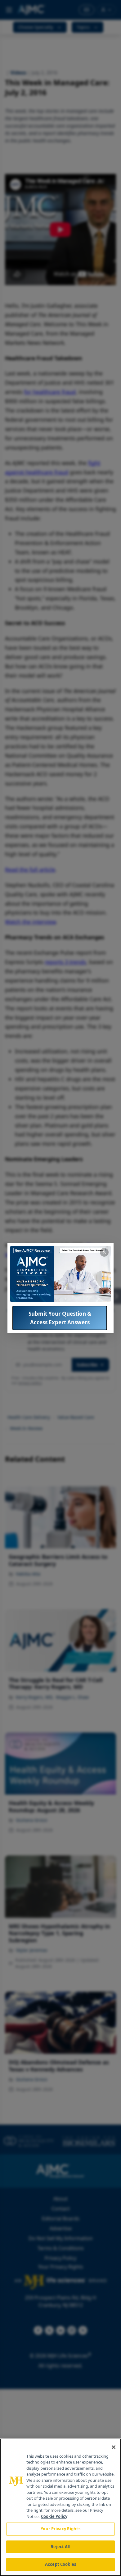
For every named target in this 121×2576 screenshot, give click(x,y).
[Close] (114, 2447)
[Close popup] (104, 1252)
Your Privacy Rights (60, 2529)
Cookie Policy (54, 2516)
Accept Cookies (60, 2564)
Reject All (60, 2547)
